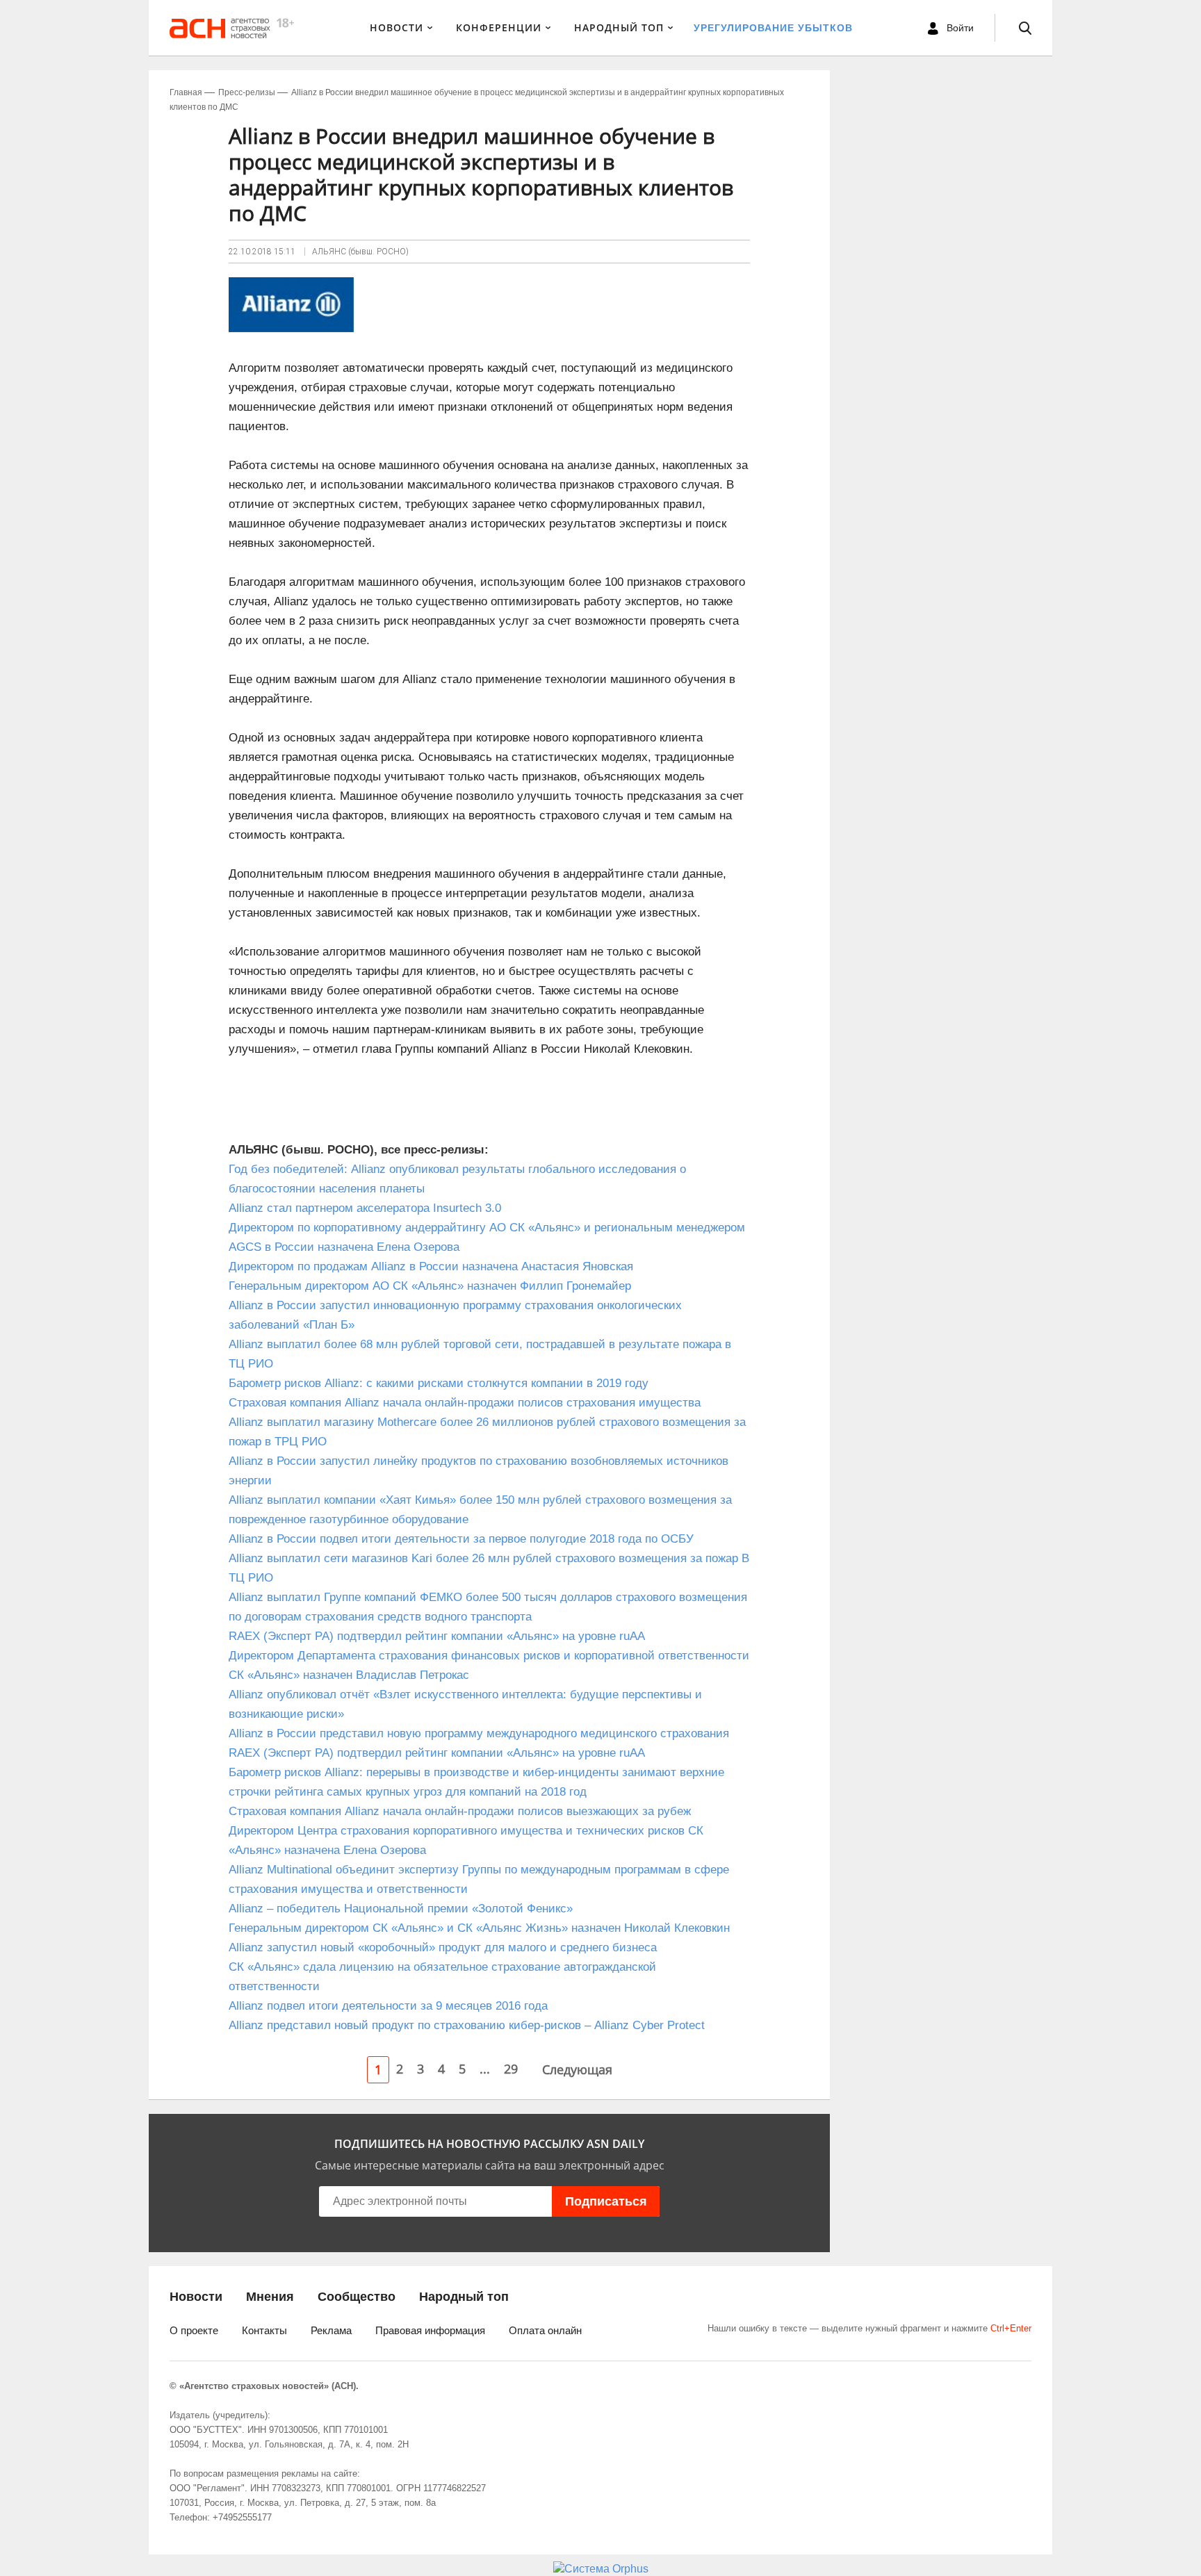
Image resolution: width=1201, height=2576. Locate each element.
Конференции (499, 27)
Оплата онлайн (545, 2330)
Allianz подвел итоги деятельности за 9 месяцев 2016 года (388, 2006)
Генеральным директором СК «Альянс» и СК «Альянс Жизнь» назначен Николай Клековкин (479, 1928)
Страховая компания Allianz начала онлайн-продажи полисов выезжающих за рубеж (460, 1811)
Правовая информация (430, 2330)
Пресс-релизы (247, 92)
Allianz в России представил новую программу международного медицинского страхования (479, 1733)
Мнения (270, 2297)
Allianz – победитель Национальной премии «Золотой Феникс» (401, 1909)
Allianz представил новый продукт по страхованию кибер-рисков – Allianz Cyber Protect (467, 2025)
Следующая (577, 2069)
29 (511, 2069)
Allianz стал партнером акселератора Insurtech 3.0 (368, 1208)
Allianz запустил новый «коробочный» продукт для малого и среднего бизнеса (443, 1947)
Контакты (264, 2330)
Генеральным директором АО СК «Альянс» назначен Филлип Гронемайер (430, 1286)
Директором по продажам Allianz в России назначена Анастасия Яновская (431, 1266)
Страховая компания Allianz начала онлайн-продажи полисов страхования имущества (465, 1403)
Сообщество (357, 2297)
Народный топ (464, 2297)
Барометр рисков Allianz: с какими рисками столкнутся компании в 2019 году (439, 1383)
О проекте (194, 2330)
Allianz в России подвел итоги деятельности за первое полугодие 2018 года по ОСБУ (461, 1539)
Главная (186, 92)
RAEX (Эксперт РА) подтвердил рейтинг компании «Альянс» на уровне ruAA (437, 1636)
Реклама (331, 2330)
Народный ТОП (619, 27)
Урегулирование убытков (773, 28)
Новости (397, 27)
